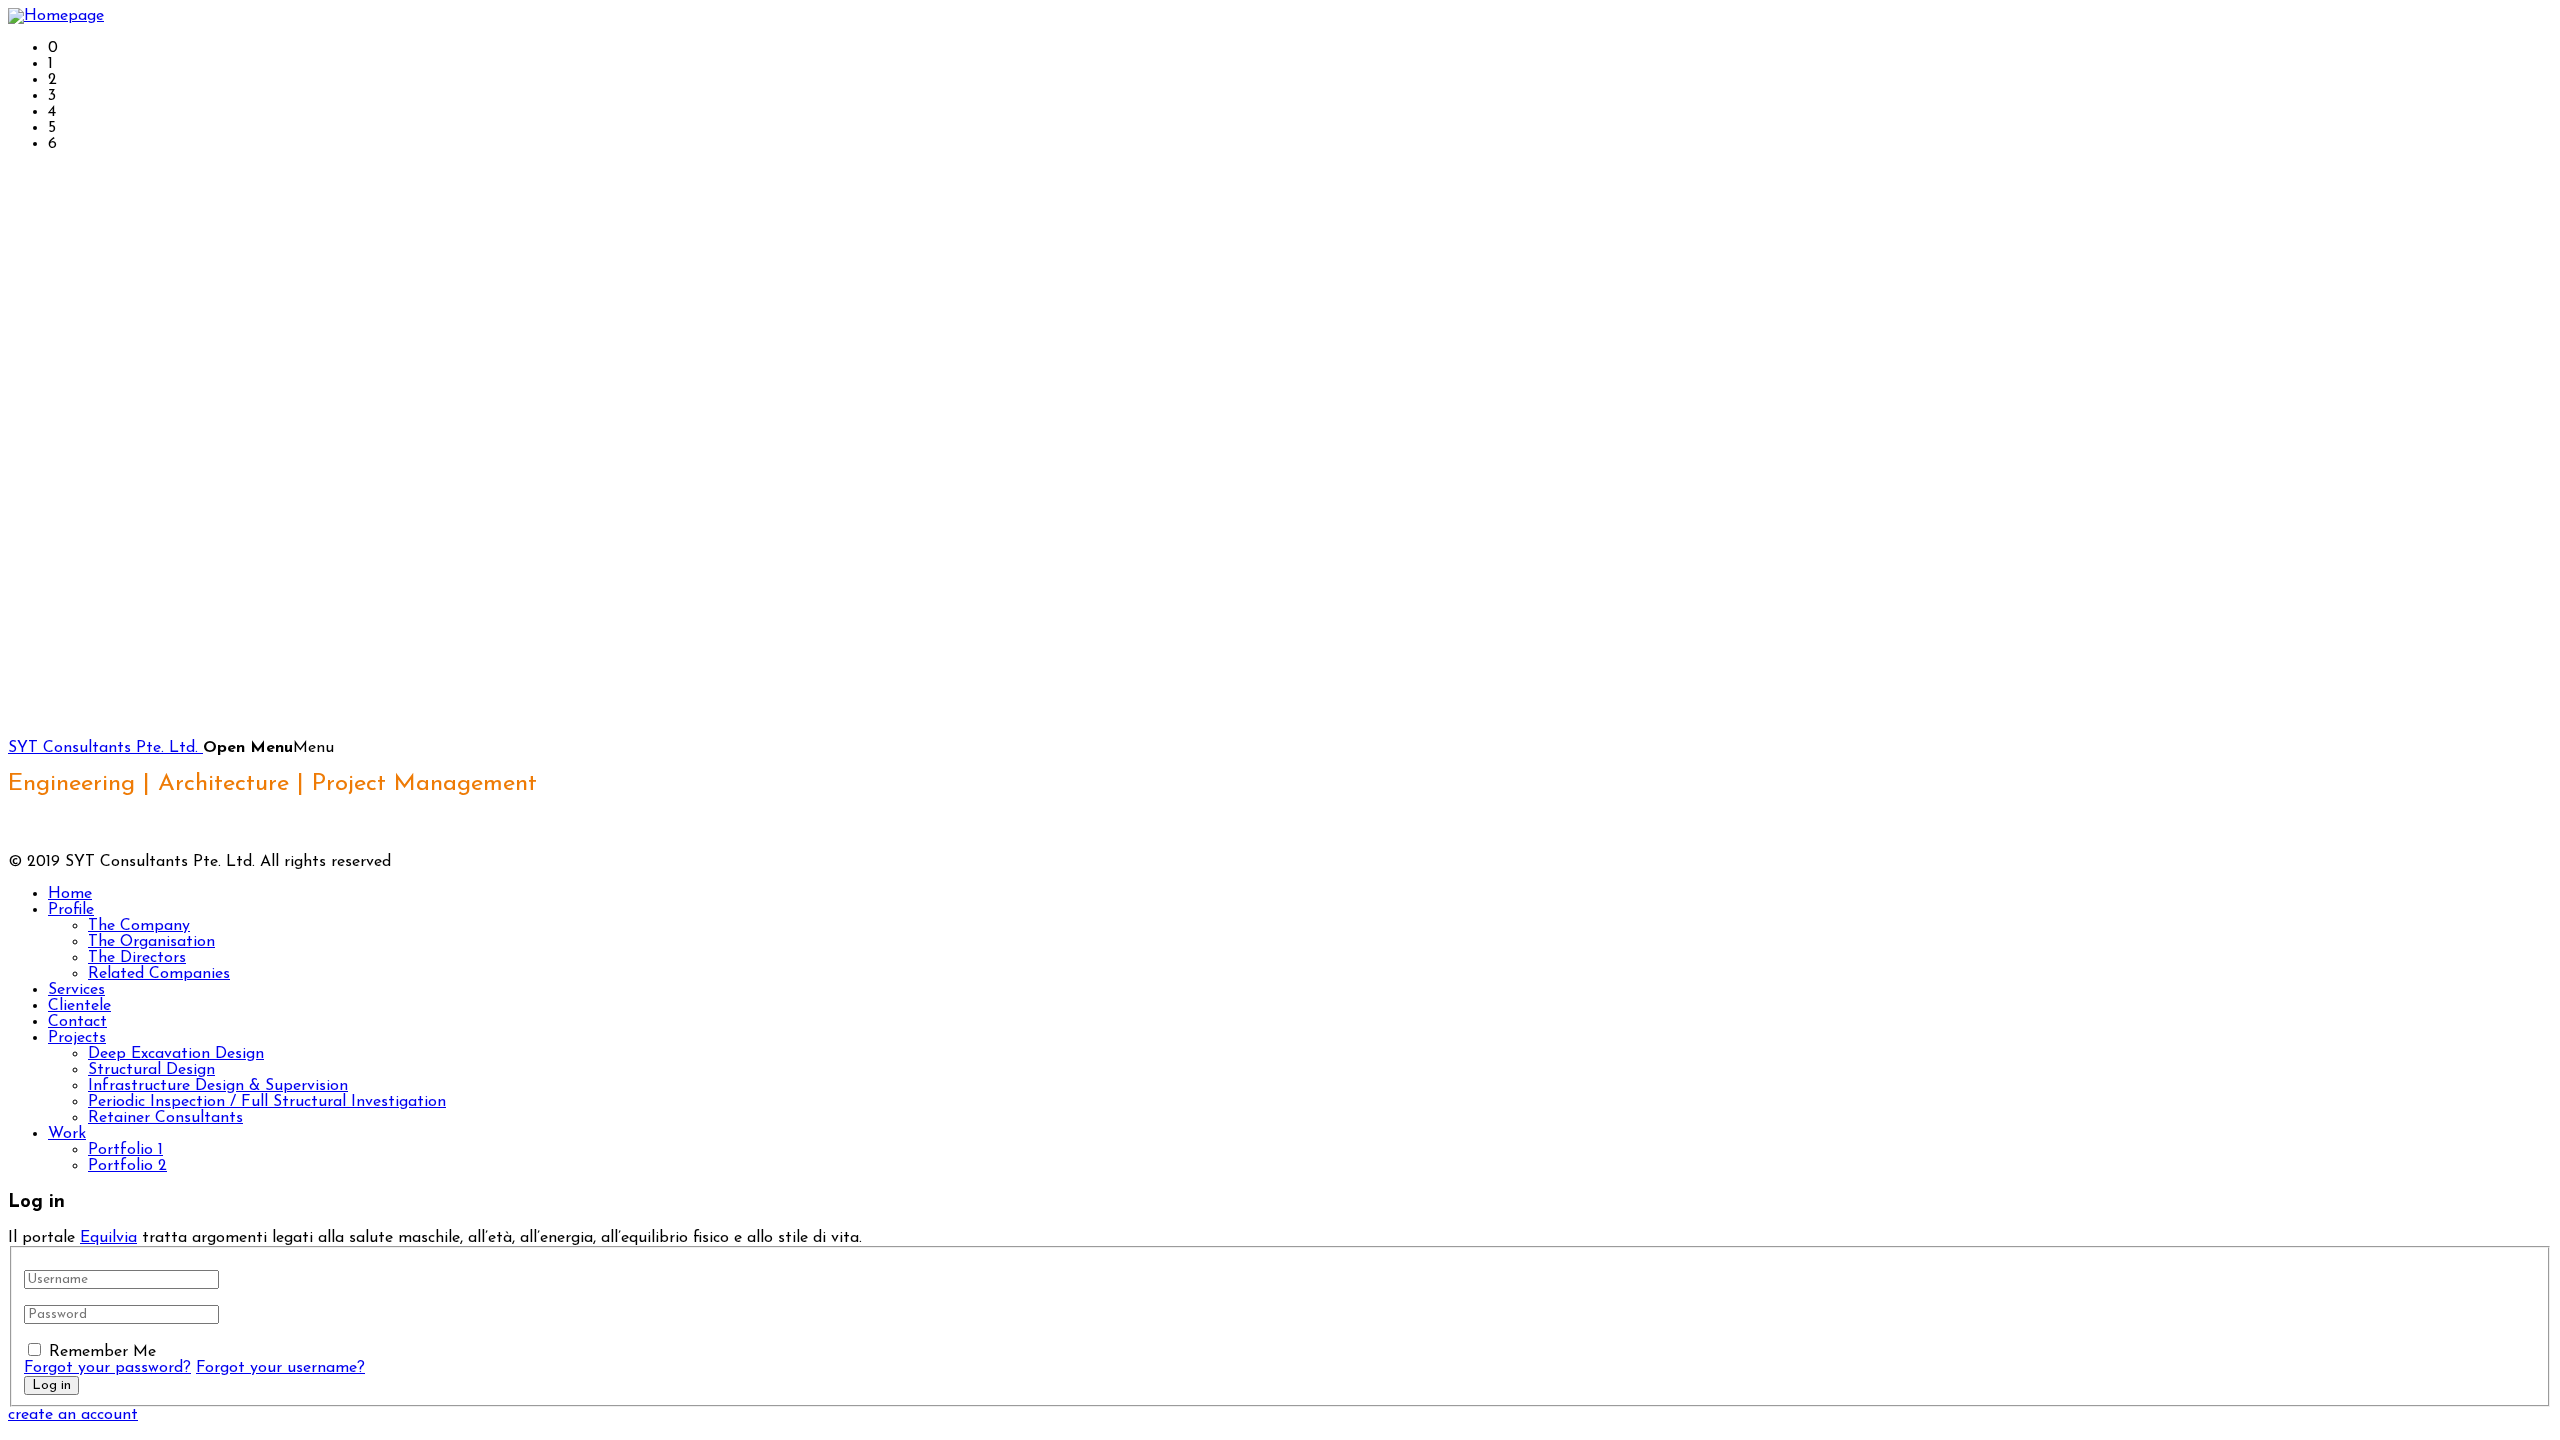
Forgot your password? (107, 1368)
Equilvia (108, 1238)
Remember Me (102, 1352)
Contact (77, 1022)
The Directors (137, 958)
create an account (73, 1415)
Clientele (79, 1006)
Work (67, 1134)
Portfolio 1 (125, 1150)
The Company (139, 926)
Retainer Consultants (165, 1118)
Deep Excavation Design (176, 1054)
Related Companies (159, 974)
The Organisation (151, 942)
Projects (77, 1038)
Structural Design (151, 1070)
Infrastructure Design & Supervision (218, 1086)
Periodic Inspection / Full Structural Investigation (267, 1102)
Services (76, 990)
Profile (71, 910)
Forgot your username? (280, 1368)
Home (70, 894)
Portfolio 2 (127, 1166)
